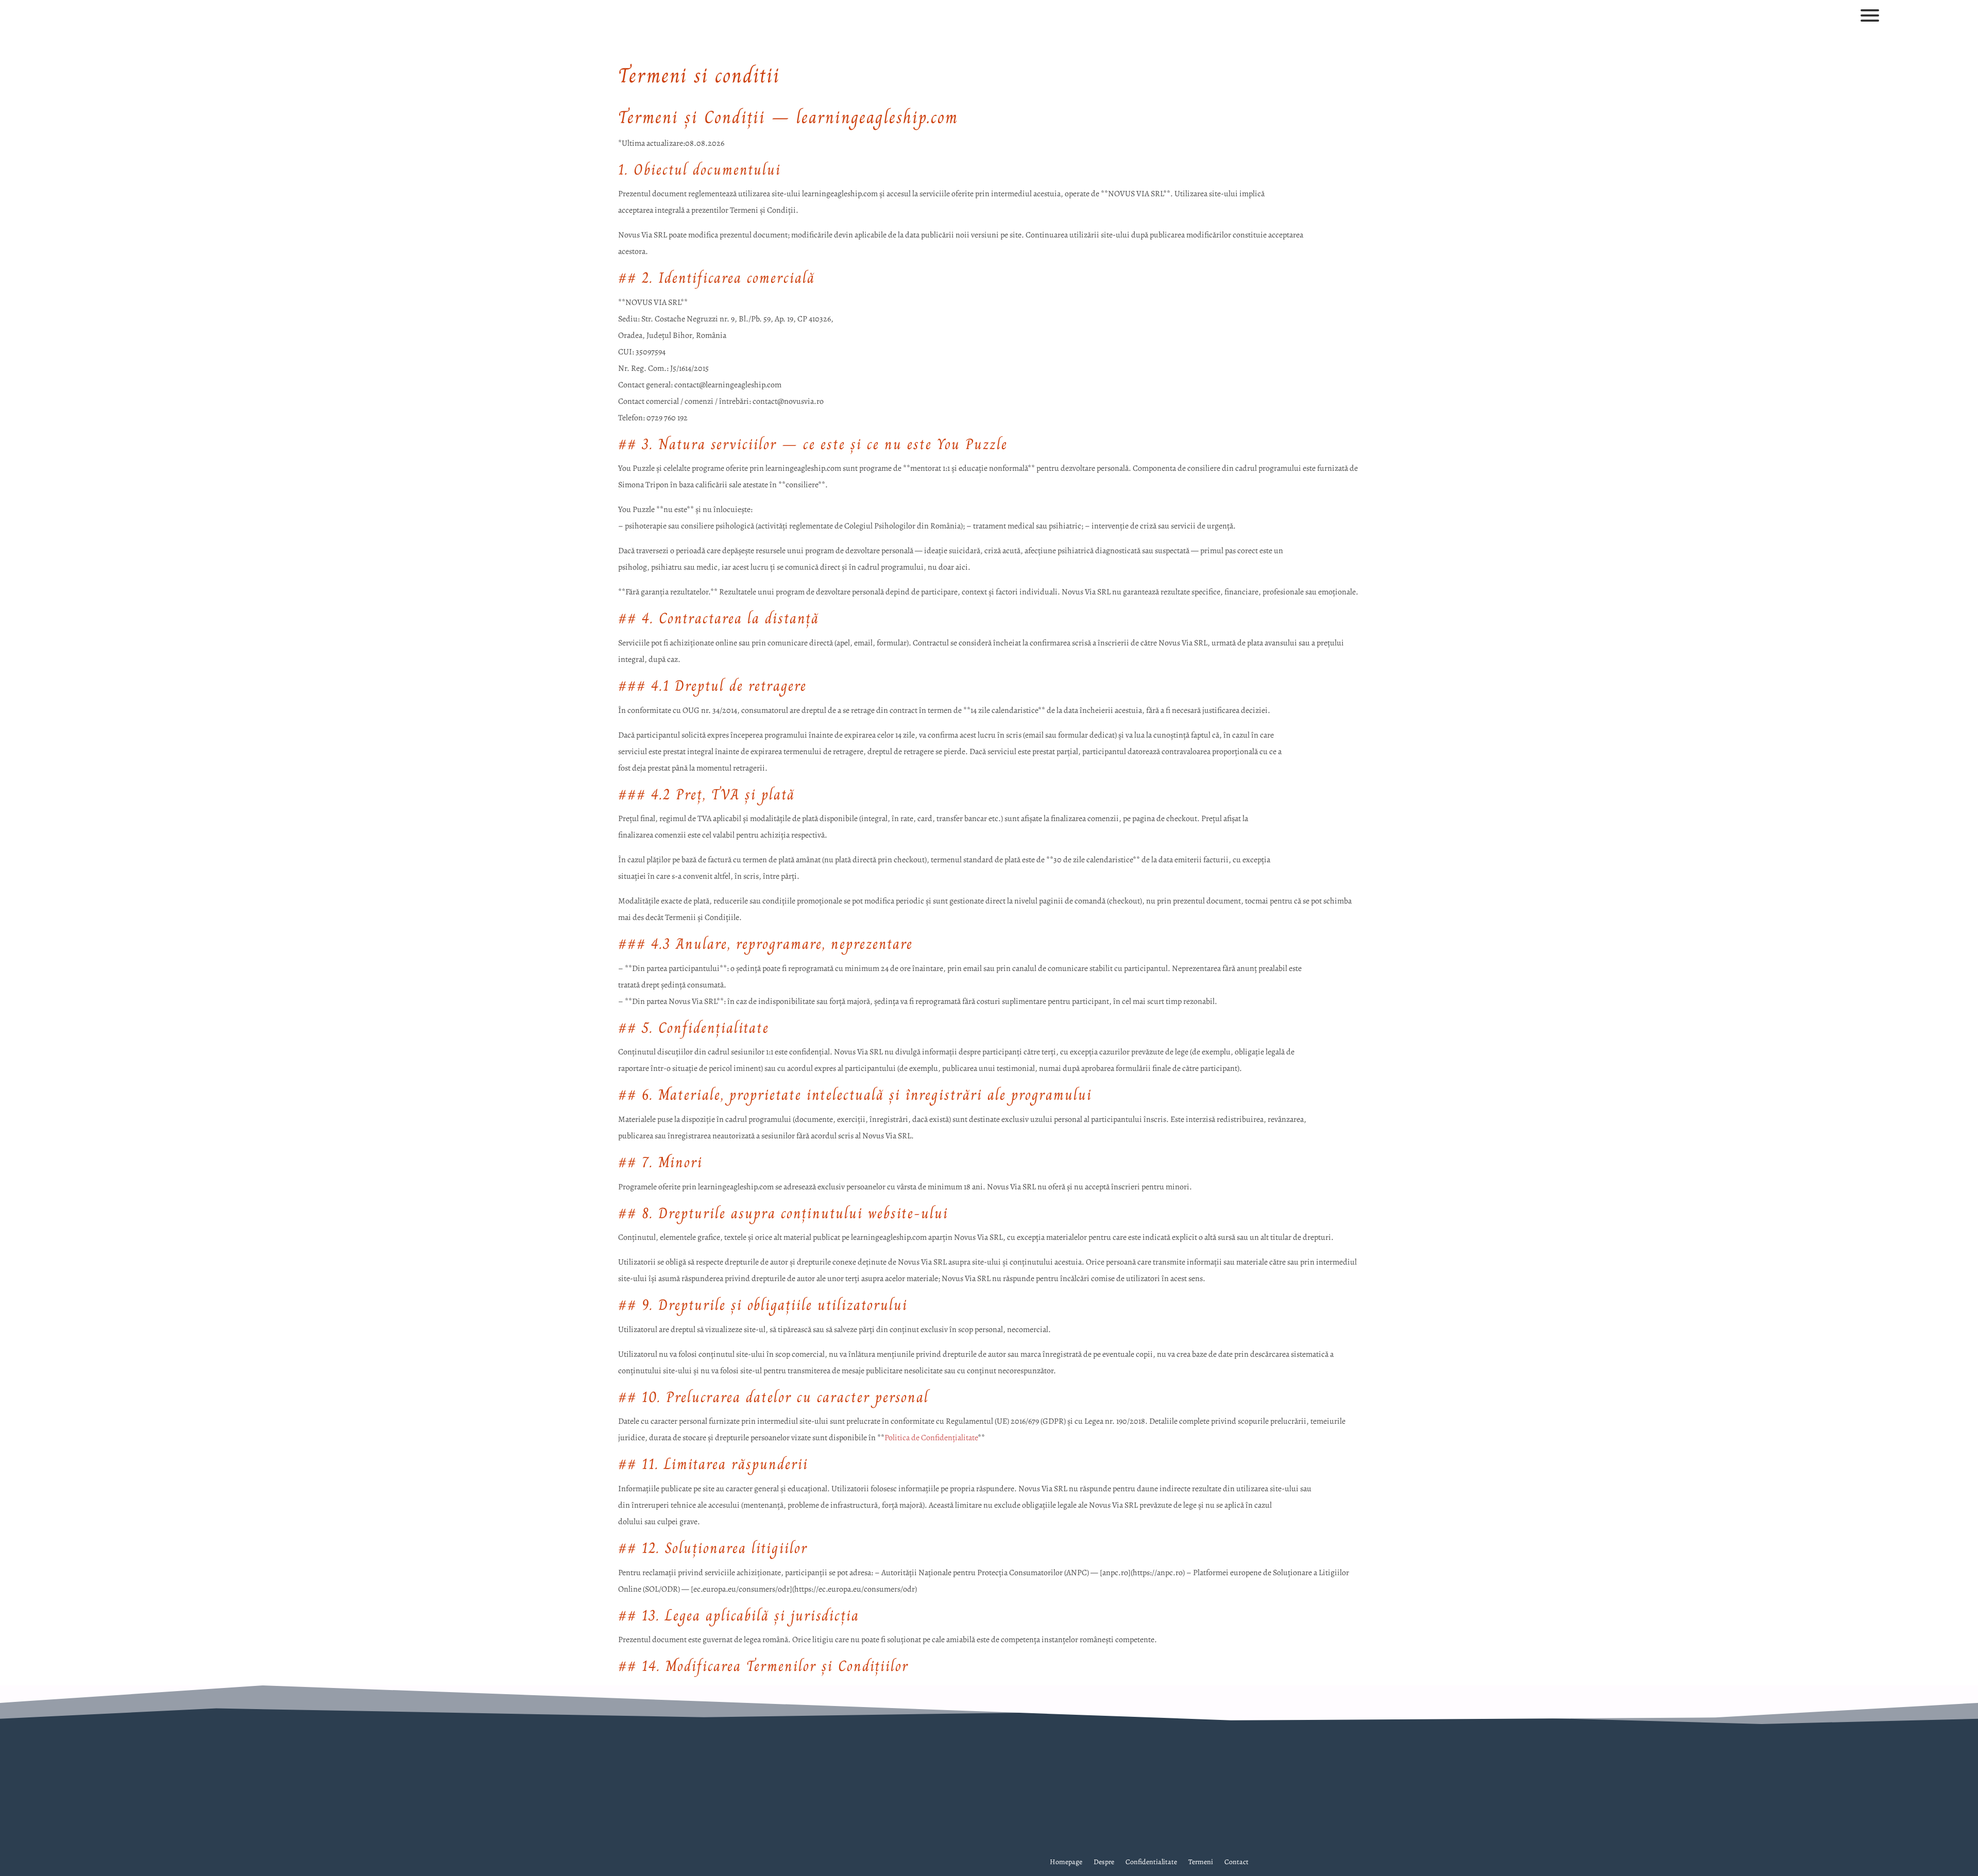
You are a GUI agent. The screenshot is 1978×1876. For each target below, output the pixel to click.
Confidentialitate (1151, 1863)
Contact (1237, 1863)
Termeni (1201, 1863)
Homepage (1066, 1863)
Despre (1104, 1863)
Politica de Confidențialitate (931, 1438)
